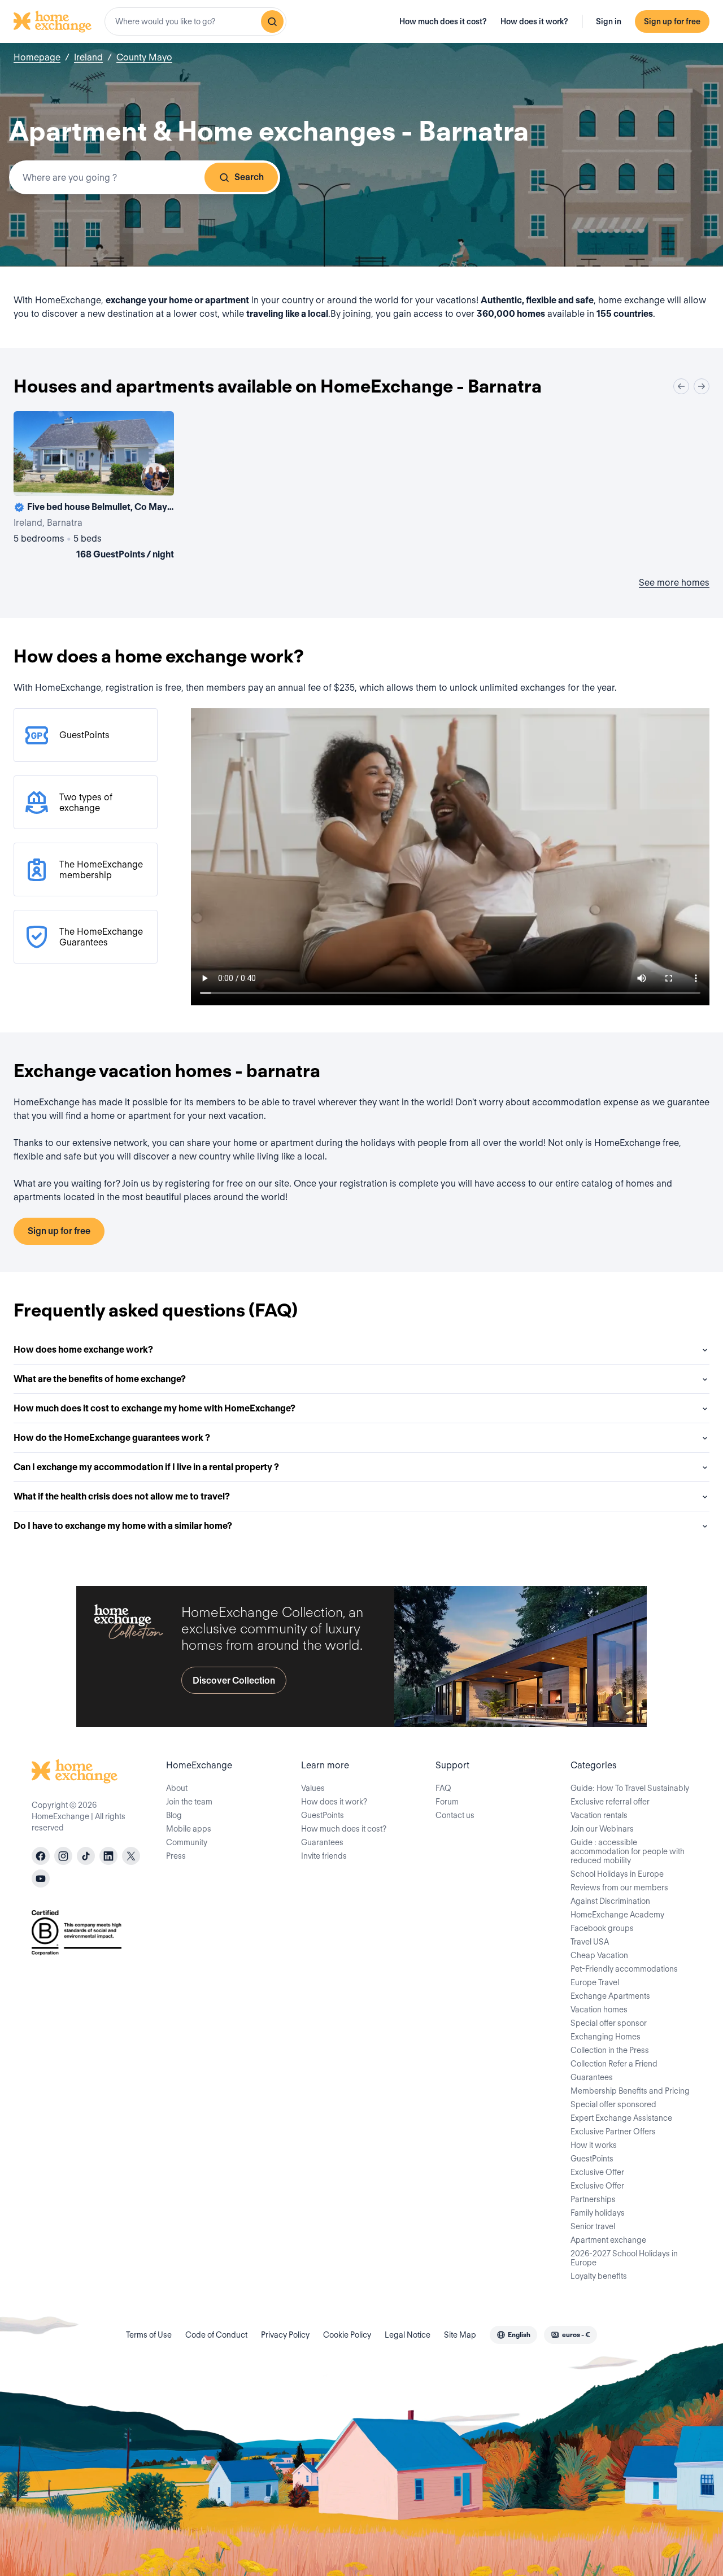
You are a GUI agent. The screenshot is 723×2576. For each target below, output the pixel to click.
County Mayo (144, 57)
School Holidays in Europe (617, 1874)
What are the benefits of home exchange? (100, 1379)
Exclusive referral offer (610, 1802)
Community (187, 1842)
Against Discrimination (610, 1901)
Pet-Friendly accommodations (624, 1969)
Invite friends (324, 1856)
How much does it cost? (443, 21)
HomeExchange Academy (617, 1915)
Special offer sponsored (613, 2104)
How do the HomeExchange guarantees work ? (112, 1438)
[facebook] (41, 1856)
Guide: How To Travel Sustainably (630, 1788)
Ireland (88, 57)
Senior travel (593, 2226)
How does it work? (534, 21)
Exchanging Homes (606, 2037)
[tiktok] (86, 1856)
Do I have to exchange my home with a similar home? (123, 1526)
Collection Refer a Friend (614, 2064)
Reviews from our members (619, 1888)
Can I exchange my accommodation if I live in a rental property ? (146, 1467)
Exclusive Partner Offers (613, 2132)
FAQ (443, 1788)
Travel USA (590, 1942)
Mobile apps (189, 1829)
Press (176, 1856)
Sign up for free (672, 21)
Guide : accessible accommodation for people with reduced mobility (628, 1851)
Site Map (460, 2335)
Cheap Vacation (599, 1955)
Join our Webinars (602, 1829)
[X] (131, 1856)
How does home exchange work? (83, 1350)
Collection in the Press (610, 2050)
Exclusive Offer (597, 2172)
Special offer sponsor (609, 2023)
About (177, 1788)
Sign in (609, 21)
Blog (174, 1815)
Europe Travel (595, 1982)
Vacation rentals (599, 1815)
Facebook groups (602, 1928)
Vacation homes (599, 2010)
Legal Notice (408, 2335)
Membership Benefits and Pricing (630, 2091)
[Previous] (681, 386)
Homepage (37, 57)
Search (249, 177)
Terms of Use (149, 2335)
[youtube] (41, 1878)
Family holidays (598, 2213)
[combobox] (195, 21)
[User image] (155, 477)
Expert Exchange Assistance (621, 2118)
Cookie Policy (347, 2335)
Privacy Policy (285, 2335)
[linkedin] (108, 1856)
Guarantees (322, 1842)
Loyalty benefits (599, 2276)
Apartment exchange (608, 2240)
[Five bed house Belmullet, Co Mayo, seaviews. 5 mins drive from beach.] (94, 487)
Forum (447, 1802)
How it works (594, 2145)
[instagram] (63, 1856)
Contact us (455, 1815)
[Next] (702, 386)
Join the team (189, 1802)
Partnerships (593, 2199)
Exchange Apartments (610, 1996)
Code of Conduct (216, 2335)
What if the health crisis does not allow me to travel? (122, 1496)
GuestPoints (323, 1815)
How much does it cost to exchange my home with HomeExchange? (154, 1408)
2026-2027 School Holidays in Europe (624, 2258)
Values (313, 1788)
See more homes (674, 583)
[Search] (272, 21)
